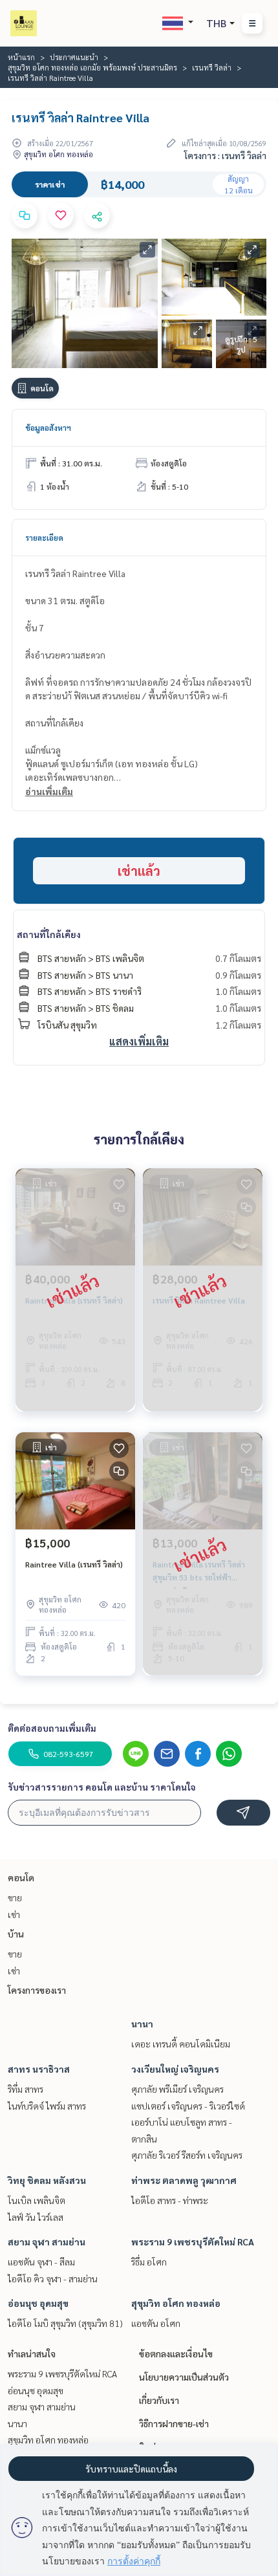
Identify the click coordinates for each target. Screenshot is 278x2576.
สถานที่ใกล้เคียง (49, 934)
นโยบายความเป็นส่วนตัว (184, 2377)
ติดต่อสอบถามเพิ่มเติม (52, 1728)
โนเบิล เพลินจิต (37, 2200)
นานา (142, 2024)
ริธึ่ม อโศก (149, 2262)
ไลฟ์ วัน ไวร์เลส (36, 2217)
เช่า (14, 1914)
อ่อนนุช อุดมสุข (38, 2303)
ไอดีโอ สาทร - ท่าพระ (170, 2200)
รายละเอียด (44, 538)
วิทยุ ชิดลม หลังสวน (47, 2180)
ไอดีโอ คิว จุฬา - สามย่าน (53, 2278)
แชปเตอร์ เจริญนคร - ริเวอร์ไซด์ (188, 2106)
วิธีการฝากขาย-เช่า (174, 2423)
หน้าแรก (21, 57)
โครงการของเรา (37, 1990)
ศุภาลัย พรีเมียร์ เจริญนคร (177, 2089)
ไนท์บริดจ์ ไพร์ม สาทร (47, 2106)
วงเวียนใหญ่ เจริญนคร (175, 2069)
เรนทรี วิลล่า (212, 67)
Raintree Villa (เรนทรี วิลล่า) (74, 1564)
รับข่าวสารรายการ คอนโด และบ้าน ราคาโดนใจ (102, 1787)
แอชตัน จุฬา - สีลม (41, 2262)
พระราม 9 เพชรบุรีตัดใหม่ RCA (193, 2242)
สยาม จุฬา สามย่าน (47, 2242)
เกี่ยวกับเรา (159, 2400)
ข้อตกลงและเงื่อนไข (176, 2353)
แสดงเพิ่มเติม (139, 1041)
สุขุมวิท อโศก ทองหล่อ (176, 2303)
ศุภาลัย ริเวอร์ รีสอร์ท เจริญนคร (187, 2155)
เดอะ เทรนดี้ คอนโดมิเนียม (181, 2044)
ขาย (15, 1897)
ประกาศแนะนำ (74, 57)
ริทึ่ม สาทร (26, 2089)
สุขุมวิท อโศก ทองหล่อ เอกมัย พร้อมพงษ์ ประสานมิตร (92, 67)
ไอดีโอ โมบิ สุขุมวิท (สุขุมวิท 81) (65, 2323)
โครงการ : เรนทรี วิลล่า (225, 155)
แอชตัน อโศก (156, 2323)
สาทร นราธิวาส (39, 2069)
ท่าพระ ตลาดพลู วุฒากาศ (184, 2180)
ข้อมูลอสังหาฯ (48, 428)
